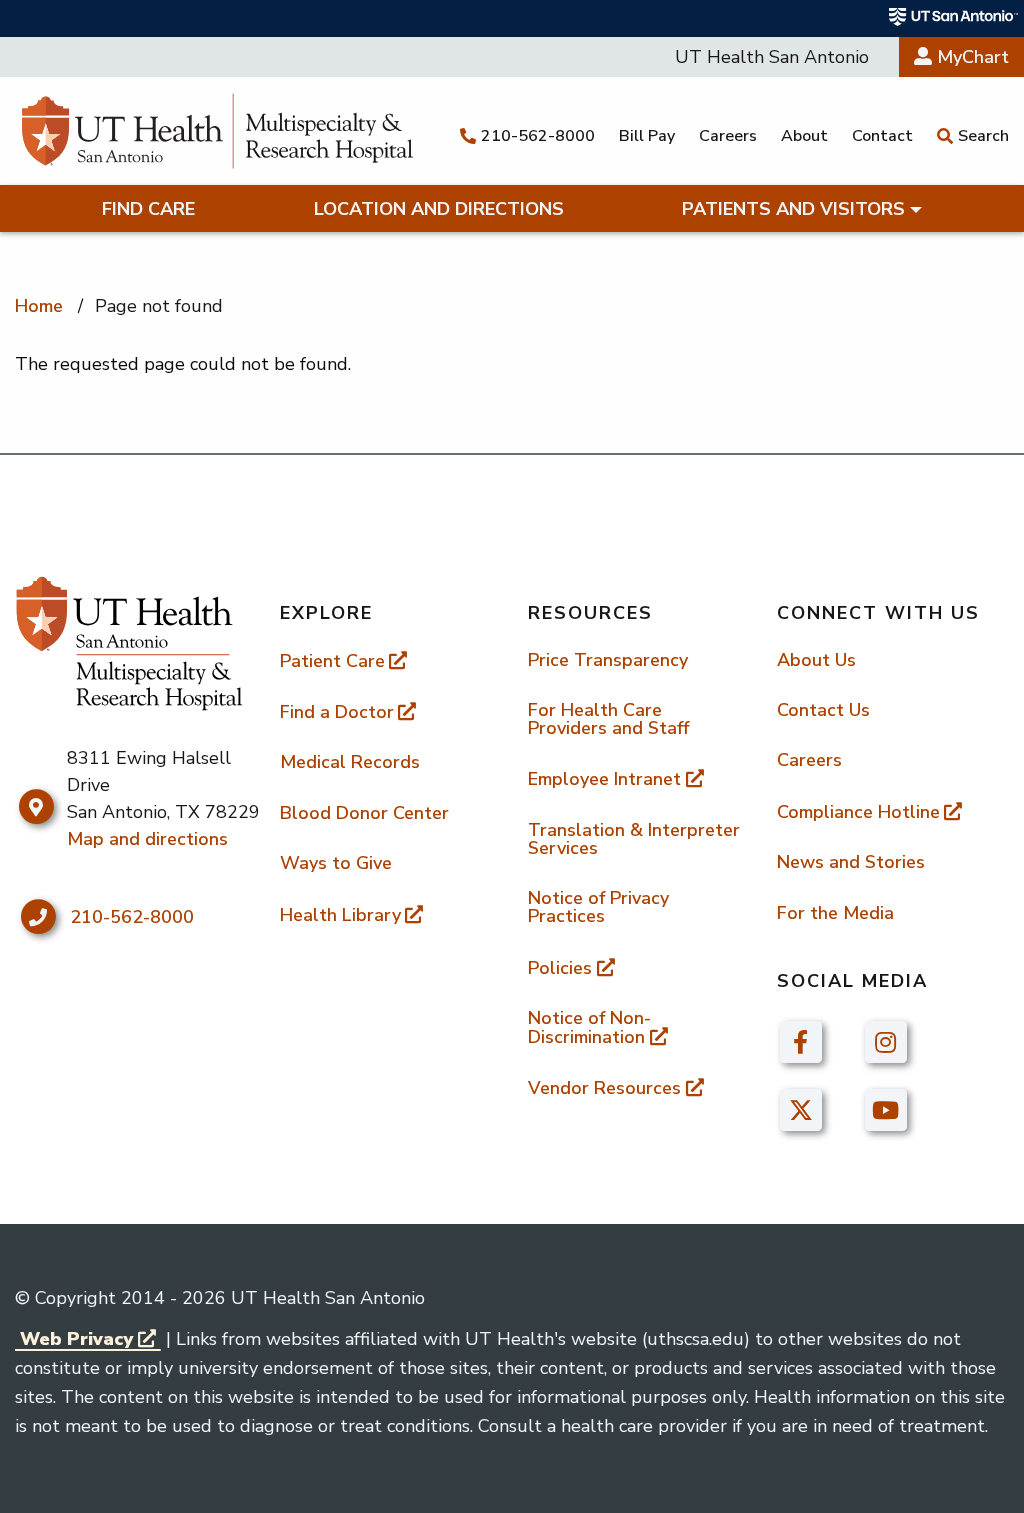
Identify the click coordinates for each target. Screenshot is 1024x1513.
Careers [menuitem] (809, 760)
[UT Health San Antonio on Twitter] (801, 1108)
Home (39, 306)
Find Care (148, 209)
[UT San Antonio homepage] (954, 17)
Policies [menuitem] (560, 968)
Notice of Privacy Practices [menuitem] (598, 907)
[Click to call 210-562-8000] (37, 917)
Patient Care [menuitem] (332, 661)
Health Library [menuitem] (340, 915)
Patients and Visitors (793, 209)
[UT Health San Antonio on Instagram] (886, 1040)
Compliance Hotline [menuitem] (858, 812)
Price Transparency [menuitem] (608, 660)
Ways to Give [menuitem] (336, 863)
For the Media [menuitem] (835, 913)
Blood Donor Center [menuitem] (364, 813)
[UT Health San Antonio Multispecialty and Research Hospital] (217, 131)
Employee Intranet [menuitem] (604, 779)
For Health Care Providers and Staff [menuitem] (608, 719)
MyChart (970, 57)
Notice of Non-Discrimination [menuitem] (589, 1027)
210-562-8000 (132, 917)
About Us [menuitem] (816, 660)
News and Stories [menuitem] (851, 862)
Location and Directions (439, 209)
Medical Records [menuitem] (350, 762)
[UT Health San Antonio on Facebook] (801, 1040)
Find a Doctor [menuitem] (337, 712)
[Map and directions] (36, 807)
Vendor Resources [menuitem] (604, 1088)
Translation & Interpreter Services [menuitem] (634, 839)
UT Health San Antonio (772, 57)
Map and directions (147, 839)
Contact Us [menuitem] (823, 710)
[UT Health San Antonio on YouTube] (886, 1108)
